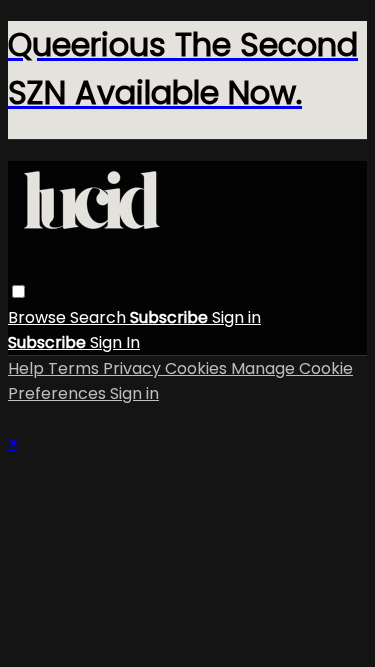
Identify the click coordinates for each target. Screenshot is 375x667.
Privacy (134, 368)
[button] (18, 291)
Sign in (236, 317)
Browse (39, 317)
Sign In (115, 342)
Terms (75, 368)
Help (28, 368)
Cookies (198, 368)
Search (100, 317)
